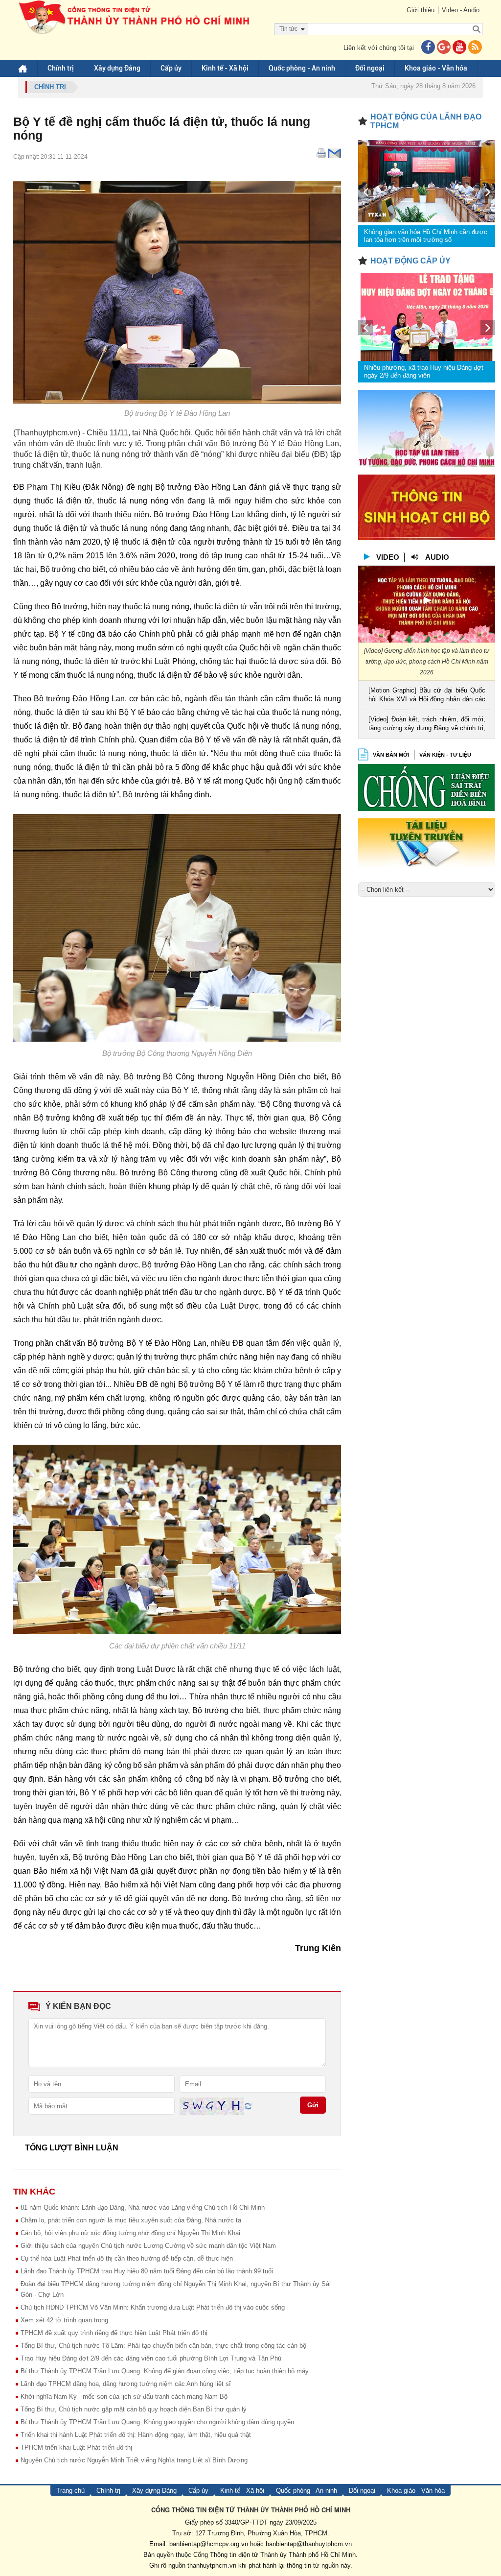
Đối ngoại (370, 68)
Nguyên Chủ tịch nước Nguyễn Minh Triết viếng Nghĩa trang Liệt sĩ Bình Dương (134, 2460)
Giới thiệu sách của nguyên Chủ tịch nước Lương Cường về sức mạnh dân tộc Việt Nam (148, 2246)
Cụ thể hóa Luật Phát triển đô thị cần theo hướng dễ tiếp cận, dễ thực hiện (127, 2258)
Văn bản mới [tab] (391, 755)
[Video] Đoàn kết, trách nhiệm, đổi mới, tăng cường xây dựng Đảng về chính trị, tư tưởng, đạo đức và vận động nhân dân (427, 725)
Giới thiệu (421, 10)
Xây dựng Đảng (117, 68)
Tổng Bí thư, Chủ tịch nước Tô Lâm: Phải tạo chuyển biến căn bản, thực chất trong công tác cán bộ (163, 2346)
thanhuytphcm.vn (212, 2565)
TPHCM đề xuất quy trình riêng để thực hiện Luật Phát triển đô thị (114, 2333)
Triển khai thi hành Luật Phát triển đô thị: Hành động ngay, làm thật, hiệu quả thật (136, 2435)
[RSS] (475, 48)
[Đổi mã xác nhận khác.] (248, 2106)
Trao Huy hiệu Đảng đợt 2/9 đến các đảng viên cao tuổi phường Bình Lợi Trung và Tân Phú (151, 2358)
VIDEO (388, 557)
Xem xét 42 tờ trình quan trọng (64, 2320)
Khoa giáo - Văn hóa (436, 68)
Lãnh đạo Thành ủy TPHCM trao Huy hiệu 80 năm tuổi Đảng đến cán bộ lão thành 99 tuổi (147, 2271)
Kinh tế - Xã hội (225, 68)
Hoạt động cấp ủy (410, 261)
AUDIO (437, 557)
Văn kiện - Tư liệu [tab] (445, 755)
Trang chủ (70, 2491)
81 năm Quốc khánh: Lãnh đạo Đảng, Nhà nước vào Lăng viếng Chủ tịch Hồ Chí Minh (143, 2207)
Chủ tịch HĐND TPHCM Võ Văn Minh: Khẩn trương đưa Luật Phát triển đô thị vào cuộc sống (153, 2307)
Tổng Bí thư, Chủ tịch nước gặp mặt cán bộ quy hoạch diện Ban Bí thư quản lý (134, 2409)
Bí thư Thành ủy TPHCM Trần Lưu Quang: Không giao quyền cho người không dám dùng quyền (157, 2422)
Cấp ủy (171, 68)
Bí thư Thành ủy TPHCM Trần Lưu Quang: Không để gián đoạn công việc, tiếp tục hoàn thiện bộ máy (165, 2371)
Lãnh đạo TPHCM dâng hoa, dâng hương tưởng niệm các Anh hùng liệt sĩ (126, 2384)
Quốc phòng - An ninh (302, 68)
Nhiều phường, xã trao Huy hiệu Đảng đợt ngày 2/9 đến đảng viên (424, 371)
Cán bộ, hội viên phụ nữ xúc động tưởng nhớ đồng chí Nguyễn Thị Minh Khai (130, 2233)
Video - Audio (461, 10)
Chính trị (61, 68)
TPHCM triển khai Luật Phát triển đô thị (76, 2447)
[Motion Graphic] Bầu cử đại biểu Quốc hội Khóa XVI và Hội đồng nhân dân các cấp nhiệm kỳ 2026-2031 (427, 696)
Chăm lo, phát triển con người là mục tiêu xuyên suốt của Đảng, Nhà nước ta (131, 2220)
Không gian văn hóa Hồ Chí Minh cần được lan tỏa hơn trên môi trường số (426, 236)
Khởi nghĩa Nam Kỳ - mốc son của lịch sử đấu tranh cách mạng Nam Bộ (124, 2397)
